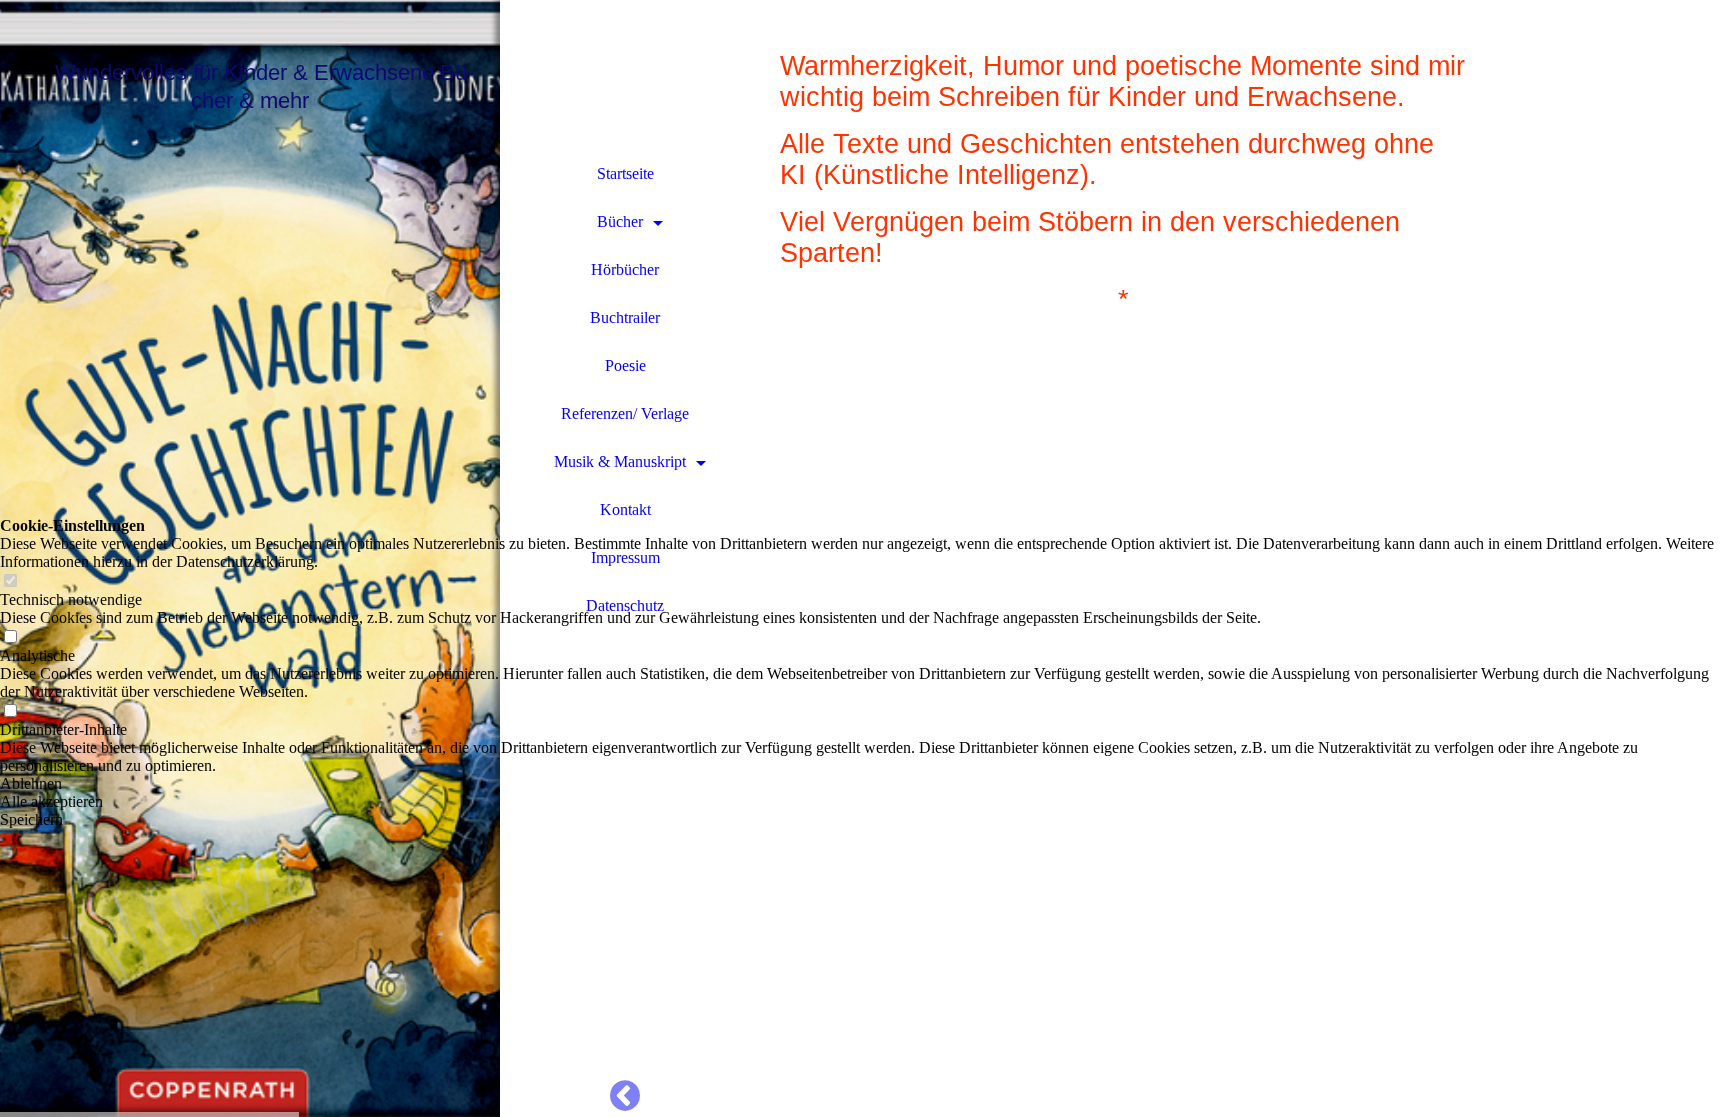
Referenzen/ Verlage (625, 413)
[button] (864, 784)
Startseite (625, 173)
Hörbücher (625, 269)
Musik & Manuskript (620, 461)
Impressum (625, 557)
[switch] (10, 581)
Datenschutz (625, 605)
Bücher (620, 221)
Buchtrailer (625, 317)
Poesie (625, 365)
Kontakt (625, 509)
